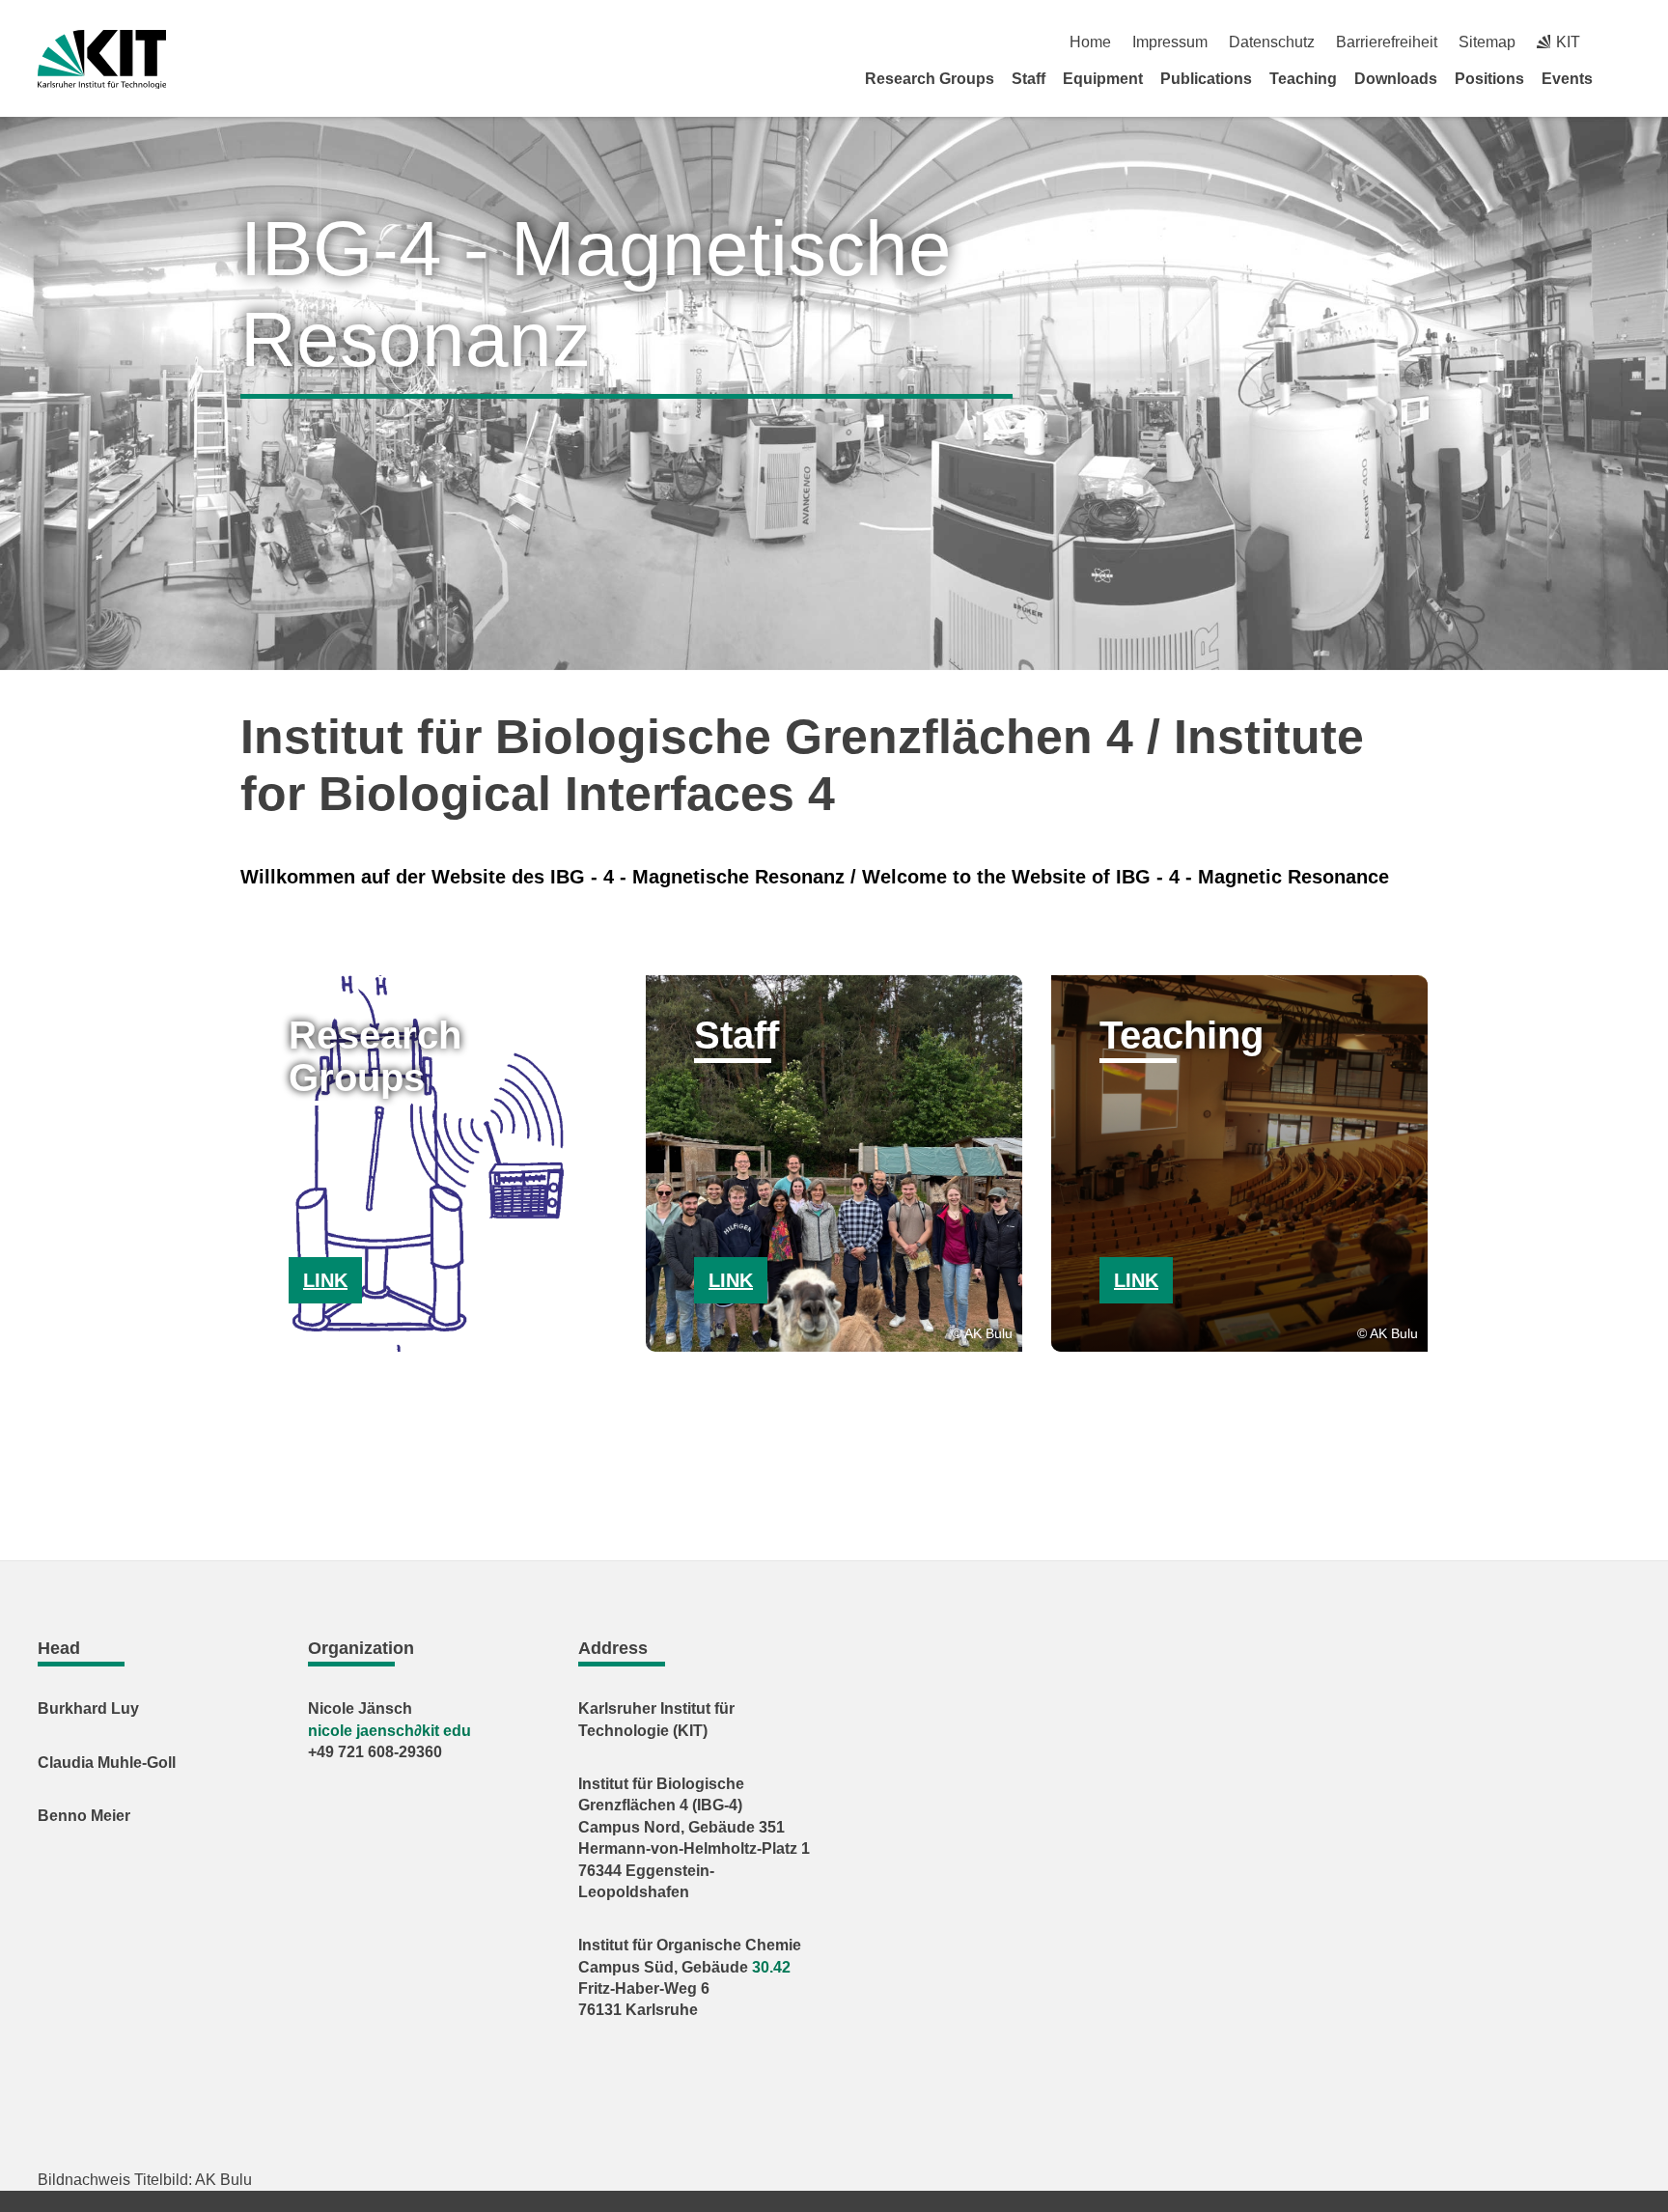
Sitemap (1487, 42)
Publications (1206, 79)
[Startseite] (1624, 78)
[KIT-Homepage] (102, 59)
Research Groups (930, 79)
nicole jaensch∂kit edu (389, 1731)
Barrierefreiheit (1387, 42)
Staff (1029, 79)
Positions (1489, 79)
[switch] (1623, 42)
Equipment (1103, 79)
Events (1567, 79)
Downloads (1396, 79)
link (325, 1280)
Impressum (1170, 42)
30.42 (771, 1967)
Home (1090, 42)
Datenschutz (1272, 42)
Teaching (1303, 79)
